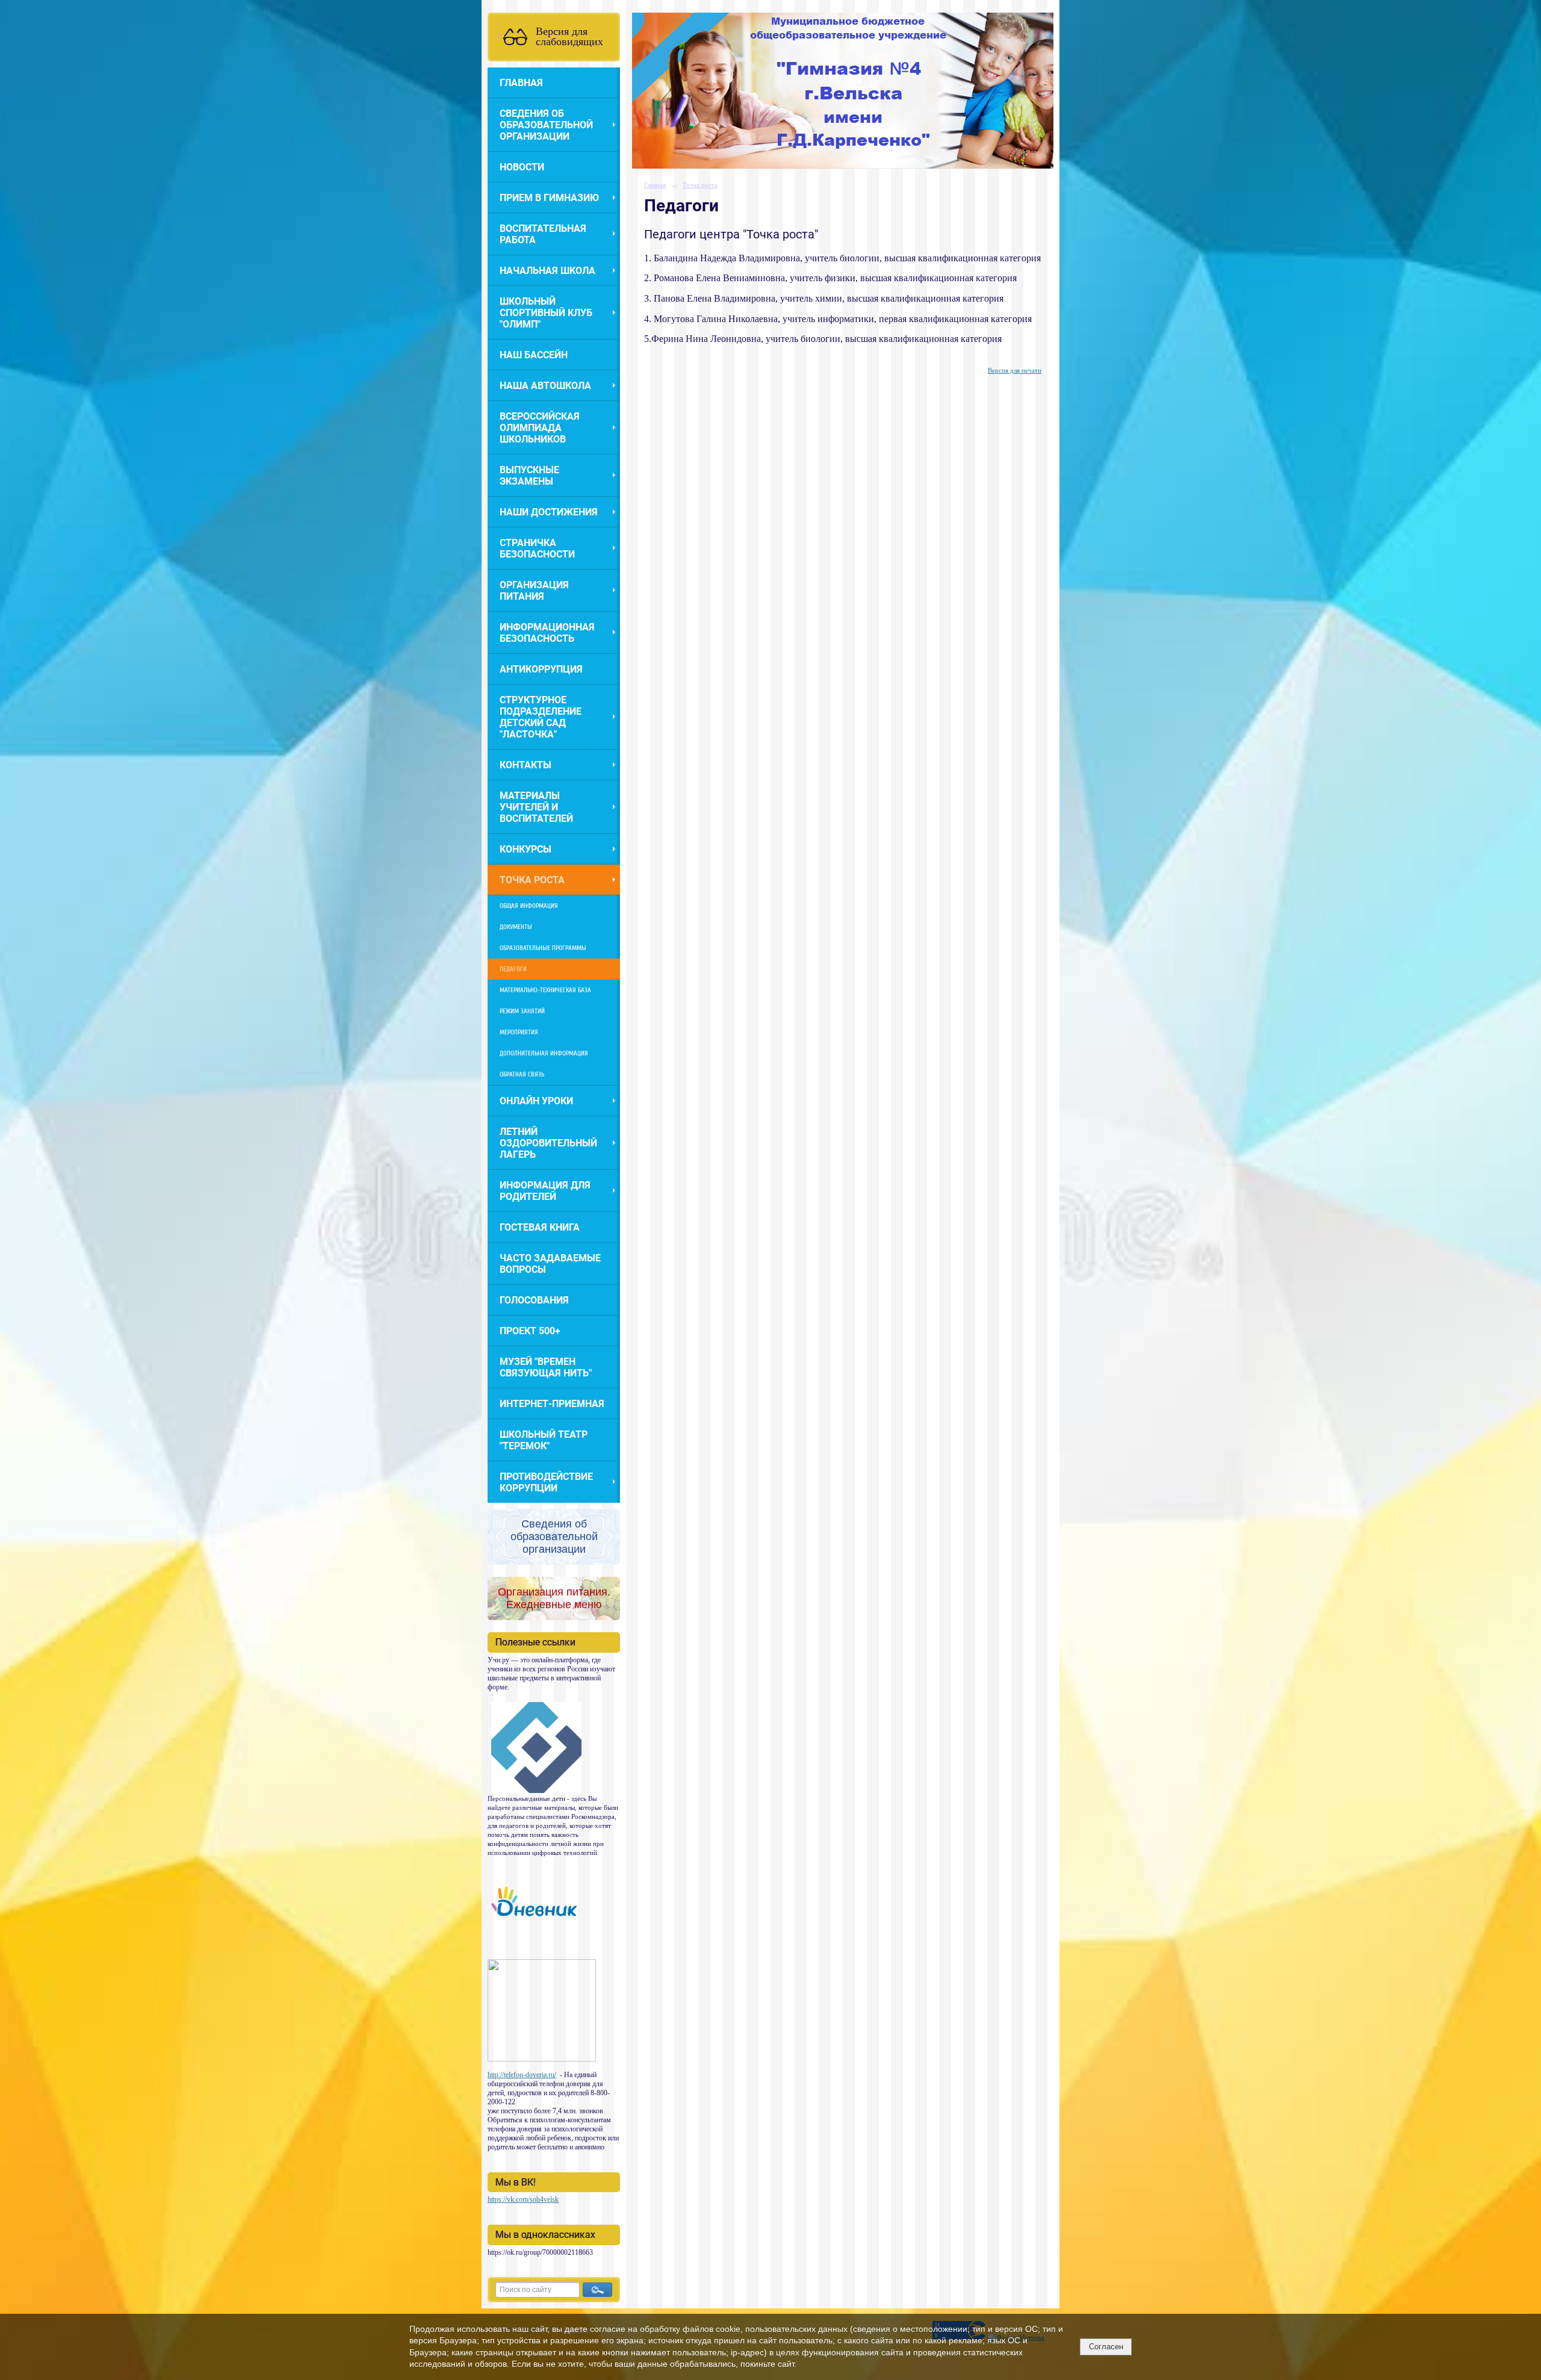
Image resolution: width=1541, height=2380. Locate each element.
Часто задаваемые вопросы (550, 1264)
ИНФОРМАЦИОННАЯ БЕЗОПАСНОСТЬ (547, 633)
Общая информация (529, 906)
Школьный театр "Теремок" (544, 1440)
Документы (516, 927)
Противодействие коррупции (546, 1482)
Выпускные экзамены (529, 476)
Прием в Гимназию (549, 198)
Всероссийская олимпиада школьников (540, 428)
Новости (522, 167)
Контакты (526, 765)
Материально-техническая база (545, 990)
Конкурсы (526, 849)
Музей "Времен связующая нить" (546, 1367)
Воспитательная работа (543, 234)
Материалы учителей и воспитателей (536, 807)
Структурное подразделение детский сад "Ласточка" (541, 717)
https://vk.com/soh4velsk (523, 2199)
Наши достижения (549, 512)
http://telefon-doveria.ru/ (522, 2075)
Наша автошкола (545, 386)
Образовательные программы (543, 948)
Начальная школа (547, 271)
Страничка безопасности (537, 548)
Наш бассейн (534, 355)
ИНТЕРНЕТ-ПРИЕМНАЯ (552, 1404)
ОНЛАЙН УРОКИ (536, 1101)
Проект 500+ (530, 1331)
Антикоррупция (541, 669)
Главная (521, 83)
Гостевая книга (540, 1227)
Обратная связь (522, 1074)
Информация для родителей (545, 1191)
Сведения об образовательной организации (546, 125)
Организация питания (534, 591)
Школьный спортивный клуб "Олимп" (546, 313)
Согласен (1106, 2347)
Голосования (534, 1300)
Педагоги (513, 969)
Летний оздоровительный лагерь (548, 1143)
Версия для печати (1015, 370)
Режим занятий (522, 1011)
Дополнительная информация (544, 1053)
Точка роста (532, 880)
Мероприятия (519, 1032)
